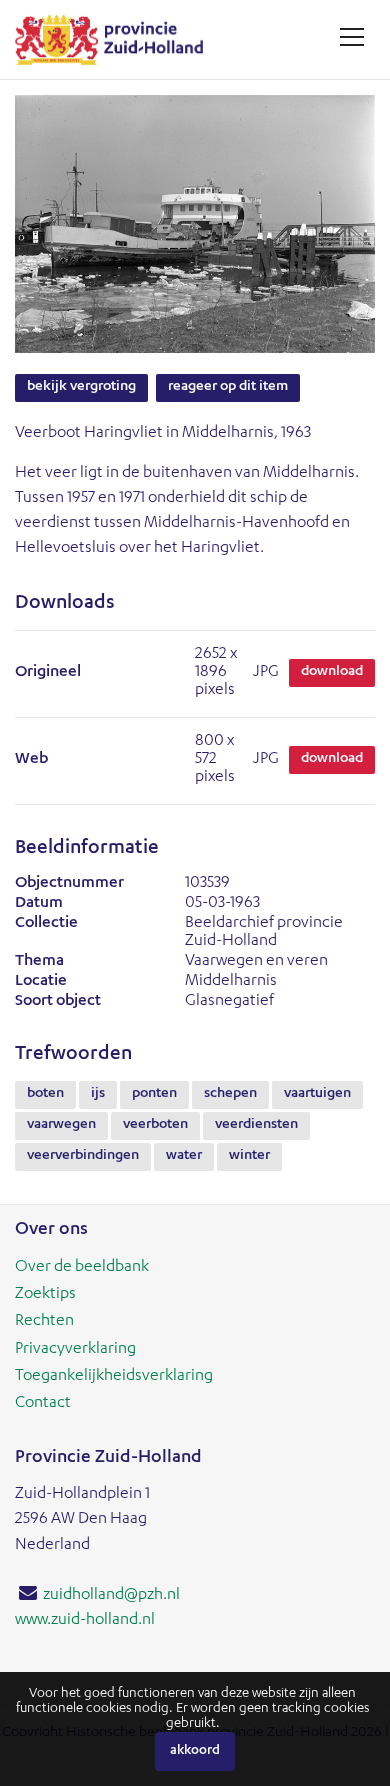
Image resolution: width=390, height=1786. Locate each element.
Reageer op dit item (228, 387)
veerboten (155, 1125)
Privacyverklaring (75, 1350)
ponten (154, 1094)
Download (332, 672)
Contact (43, 1404)
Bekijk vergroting (81, 387)
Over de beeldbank (82, 1268)
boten (45, 1094)
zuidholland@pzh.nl (111, 1596)
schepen (230, 1094)
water (184, 1156)
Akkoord (195, 1751)
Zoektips (45, 1295)
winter (249, 1156)
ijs (98, 1094)
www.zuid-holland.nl (85, 1621)
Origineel (48, 673)
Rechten (44, 1322)
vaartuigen (317, 1094)
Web (31, 760)
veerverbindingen (83, 1156)
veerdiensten (256, 1125)
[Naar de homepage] (116, 39)
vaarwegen (61, 1125)
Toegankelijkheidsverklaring (114, 1377)
